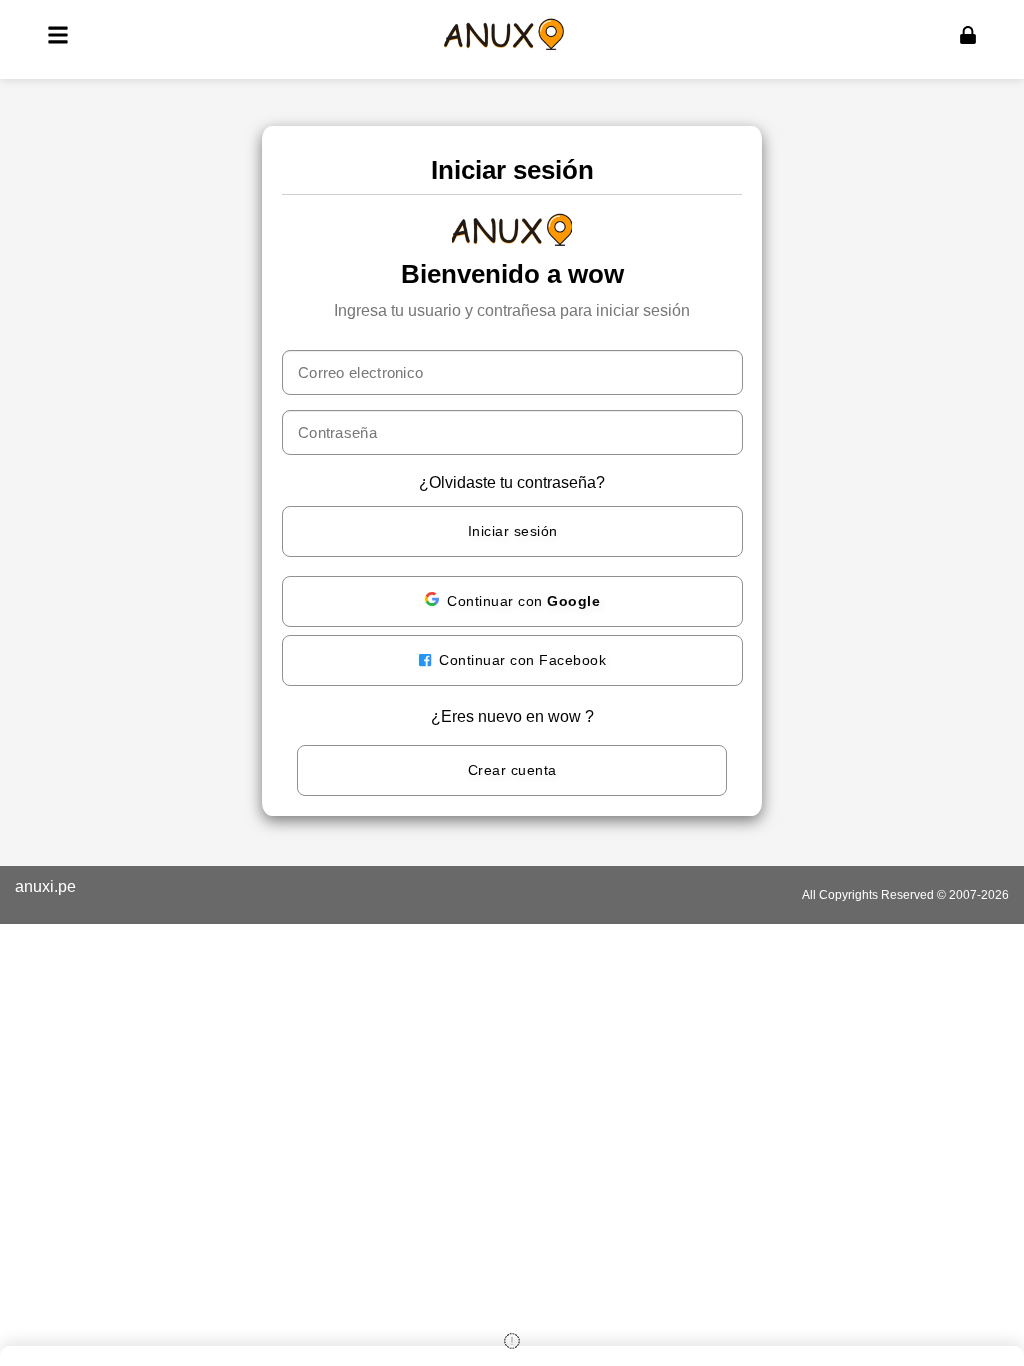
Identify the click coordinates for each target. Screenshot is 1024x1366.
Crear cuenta (512, 770)
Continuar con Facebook (521, 660)
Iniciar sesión (513, 531)
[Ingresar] (968, 35)
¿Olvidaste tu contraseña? (512, 482)
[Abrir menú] (58, 35)
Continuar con (523, 601)
